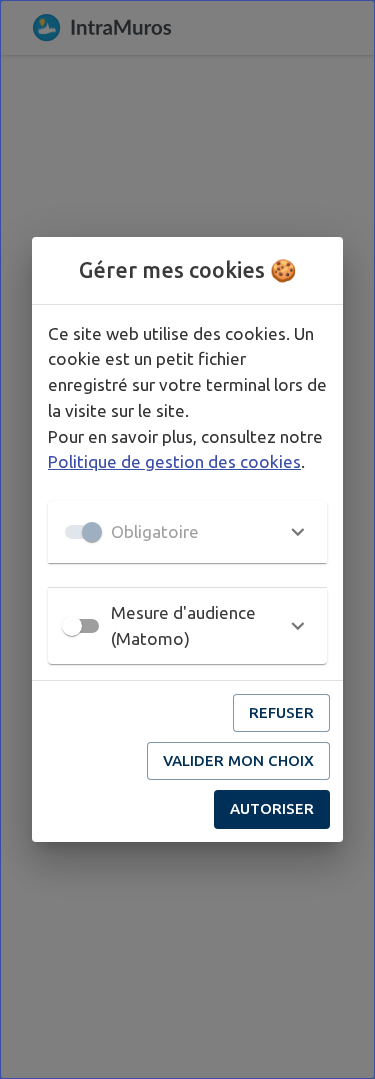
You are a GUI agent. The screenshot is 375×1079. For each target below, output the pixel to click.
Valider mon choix (238, 760)
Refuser (281, 712)
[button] (187, 532)
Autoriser (272, 808)
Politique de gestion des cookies (174, 461)
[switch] (72, 626)
